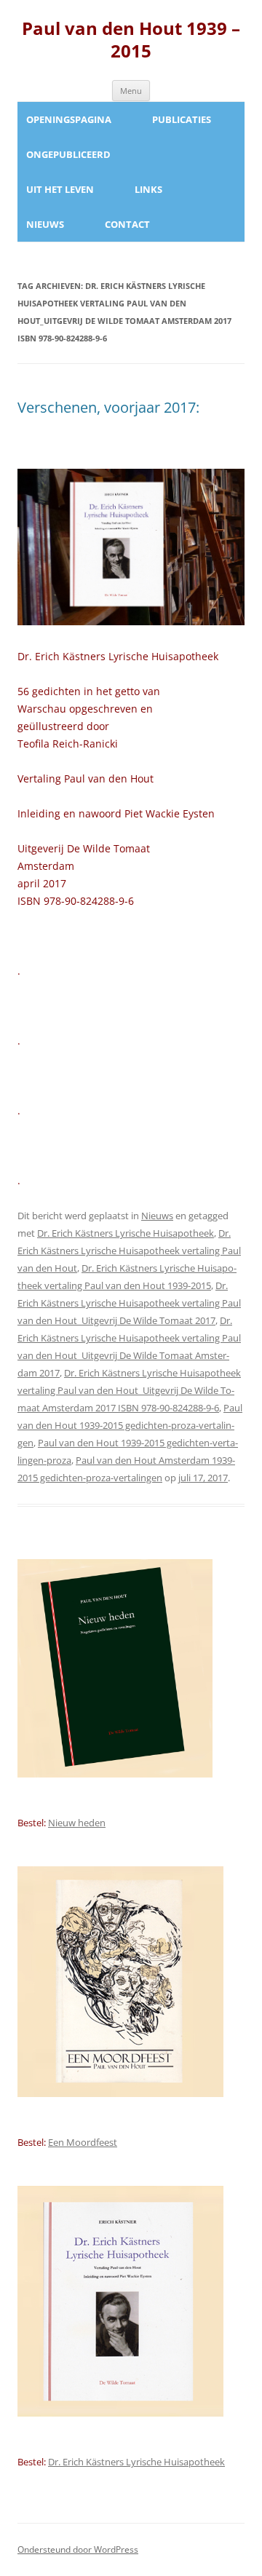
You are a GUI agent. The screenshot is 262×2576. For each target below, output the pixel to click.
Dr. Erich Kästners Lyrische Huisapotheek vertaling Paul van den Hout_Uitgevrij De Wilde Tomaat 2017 (129, 1303)
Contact (127, 224)
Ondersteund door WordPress (78, 2549)
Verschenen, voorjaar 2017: (108, 407)
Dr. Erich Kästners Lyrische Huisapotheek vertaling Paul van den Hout (129, 1251)
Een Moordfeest (83, 2142)
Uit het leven (60, 189)
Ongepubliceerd (68, 154)
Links (148, 189)
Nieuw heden (77, 1823)
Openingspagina (69, 119)
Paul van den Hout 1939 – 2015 (131, 40)
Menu (131, 91)
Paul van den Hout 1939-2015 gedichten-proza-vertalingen (130, 1425)
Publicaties (182, 119)
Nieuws (45, 224)
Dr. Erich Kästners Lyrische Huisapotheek (126, 1233)
